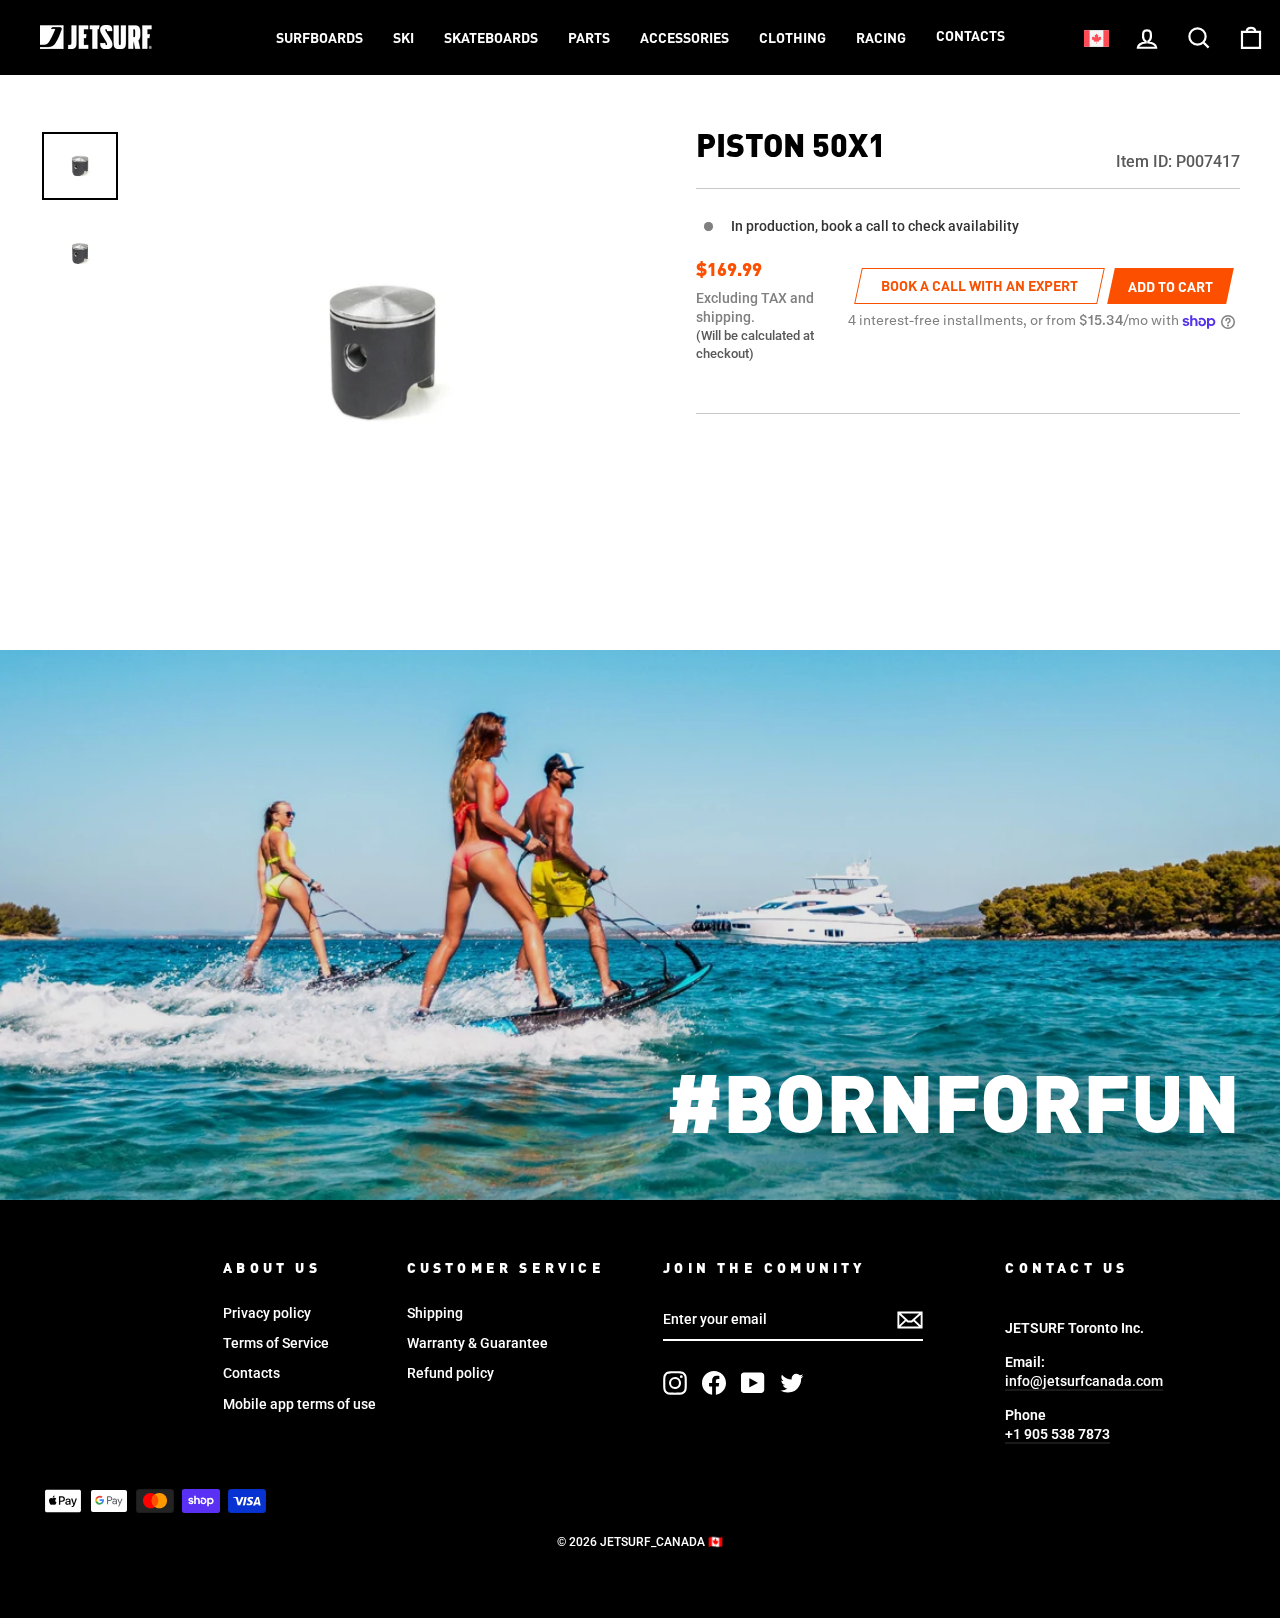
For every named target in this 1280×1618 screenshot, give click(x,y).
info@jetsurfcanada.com (1084, 1381)
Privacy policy (267, 1313)
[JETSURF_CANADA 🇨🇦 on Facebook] (714, 1383)
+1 (1057, 1434)
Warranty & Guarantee (477, 1343)
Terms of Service (276, 1343)
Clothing (792, 39)
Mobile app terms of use (299, 1404)
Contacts (970, 37)
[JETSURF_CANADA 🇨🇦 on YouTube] (753, 1383)
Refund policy (450, 1373)
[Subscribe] (910, 1320)
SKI (403, 39)
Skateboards (491, 39)
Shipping (435, 1313)
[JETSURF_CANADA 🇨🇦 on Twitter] (792, 1383)
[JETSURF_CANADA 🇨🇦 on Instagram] (675, 1383)
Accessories (684, 39)
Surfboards (319, 39)
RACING (881, 39)
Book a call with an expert (979, 287)
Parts (589, 39)
